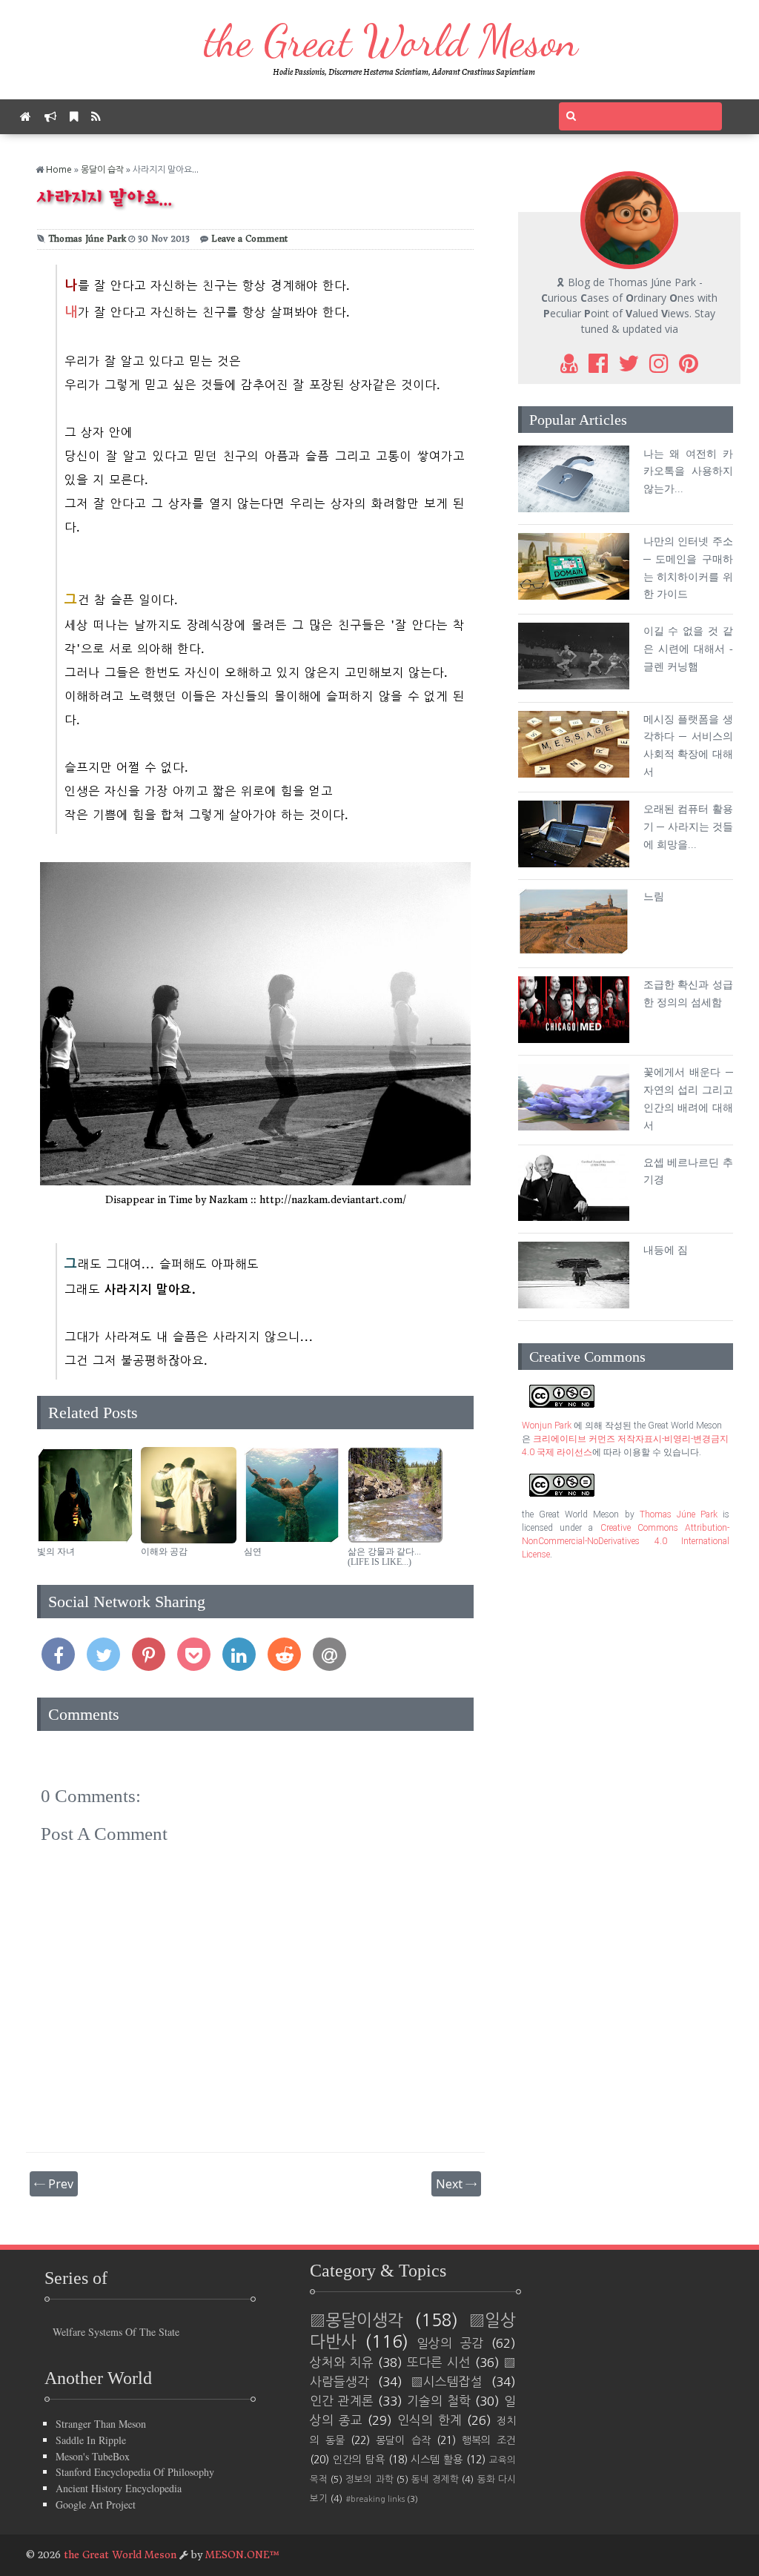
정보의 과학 (369, 2479)
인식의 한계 (430, 2420)
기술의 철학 (439, 2401)
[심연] (292, 1539)
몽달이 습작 (102, 169)
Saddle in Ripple (91, 2440)
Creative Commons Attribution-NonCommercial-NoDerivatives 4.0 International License (626, 1541)
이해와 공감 (164, 1552)
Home (59, 169)
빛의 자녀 (56, 1552)
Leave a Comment (249, 239)
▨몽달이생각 (357, 2320)
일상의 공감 (450, 2343)
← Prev (54, 2184)
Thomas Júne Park (87, 239)
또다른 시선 (439, 2363)
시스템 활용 (437, 2460)
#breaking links (375, 2499)
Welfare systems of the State (116, 2332)
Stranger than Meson (101, 2424)
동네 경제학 (435, 2479)
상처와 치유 (342, 2363)
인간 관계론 (342, 2401)
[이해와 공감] (189, 1539)
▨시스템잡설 (447, 2382)
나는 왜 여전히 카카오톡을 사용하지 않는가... (688, 472)
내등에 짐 (666, 1250)
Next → (456, 2184)
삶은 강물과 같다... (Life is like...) (384, 1557)
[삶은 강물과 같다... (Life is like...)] (396, 1539)
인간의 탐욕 (359, 2460)
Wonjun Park (547, 1426)
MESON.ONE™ (242, 2555)
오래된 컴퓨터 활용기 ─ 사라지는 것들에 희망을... (688, 827)
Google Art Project (96, 2504)
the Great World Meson (391, 41)
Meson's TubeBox (93, 2456)
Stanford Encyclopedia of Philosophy (135, 2472)
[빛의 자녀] (85, 1539)
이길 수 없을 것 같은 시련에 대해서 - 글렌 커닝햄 (688, 649)
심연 (253, 1552)
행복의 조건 (489, 2440)
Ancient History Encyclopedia (119, 2488)
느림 (654, 897)
